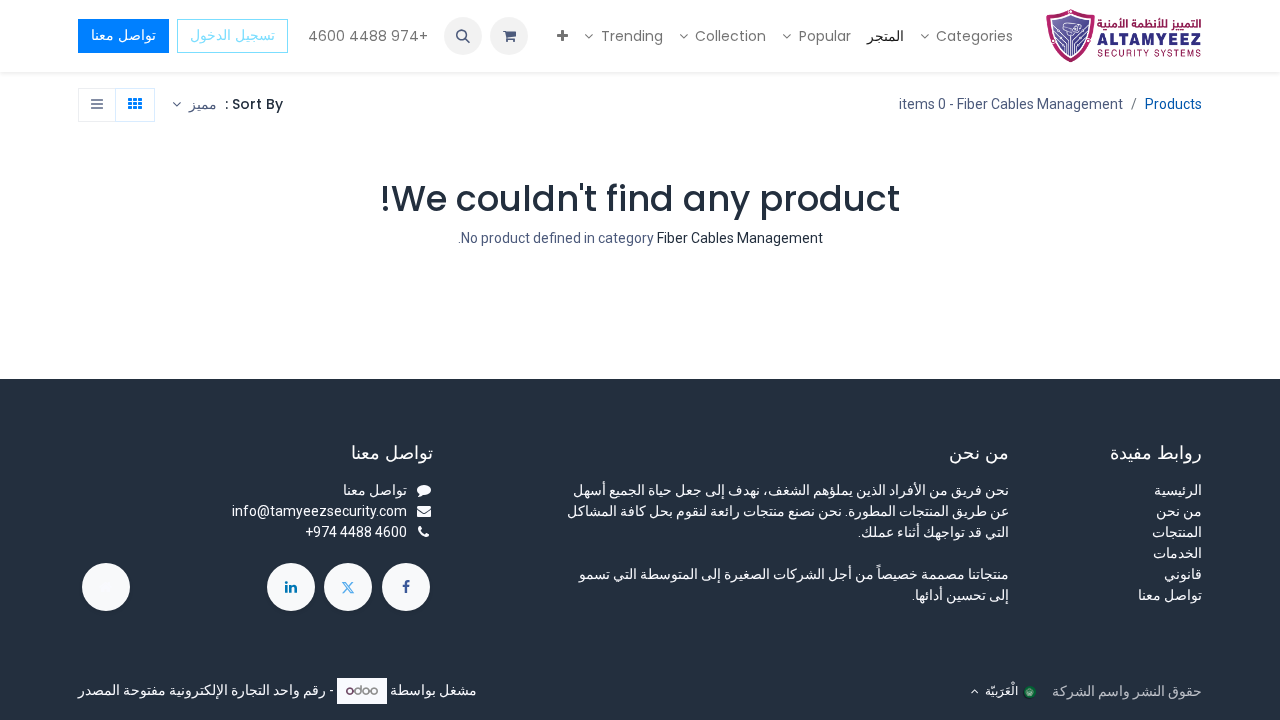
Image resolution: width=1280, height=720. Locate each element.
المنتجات (1177, 532)
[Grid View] (135, 105)
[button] (463, 36)
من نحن (1179, 511)
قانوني (1183, 574)
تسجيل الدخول (232, 35)
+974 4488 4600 (366, 36)
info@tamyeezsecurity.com (319, 511)
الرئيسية (1178, 490)
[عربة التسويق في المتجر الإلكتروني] (509, 36)
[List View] (97, 105)
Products (1173, 104)
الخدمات (1177, 553)
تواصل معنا (123, 35)
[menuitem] (967, 36)
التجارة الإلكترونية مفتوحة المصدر (174, 690)
